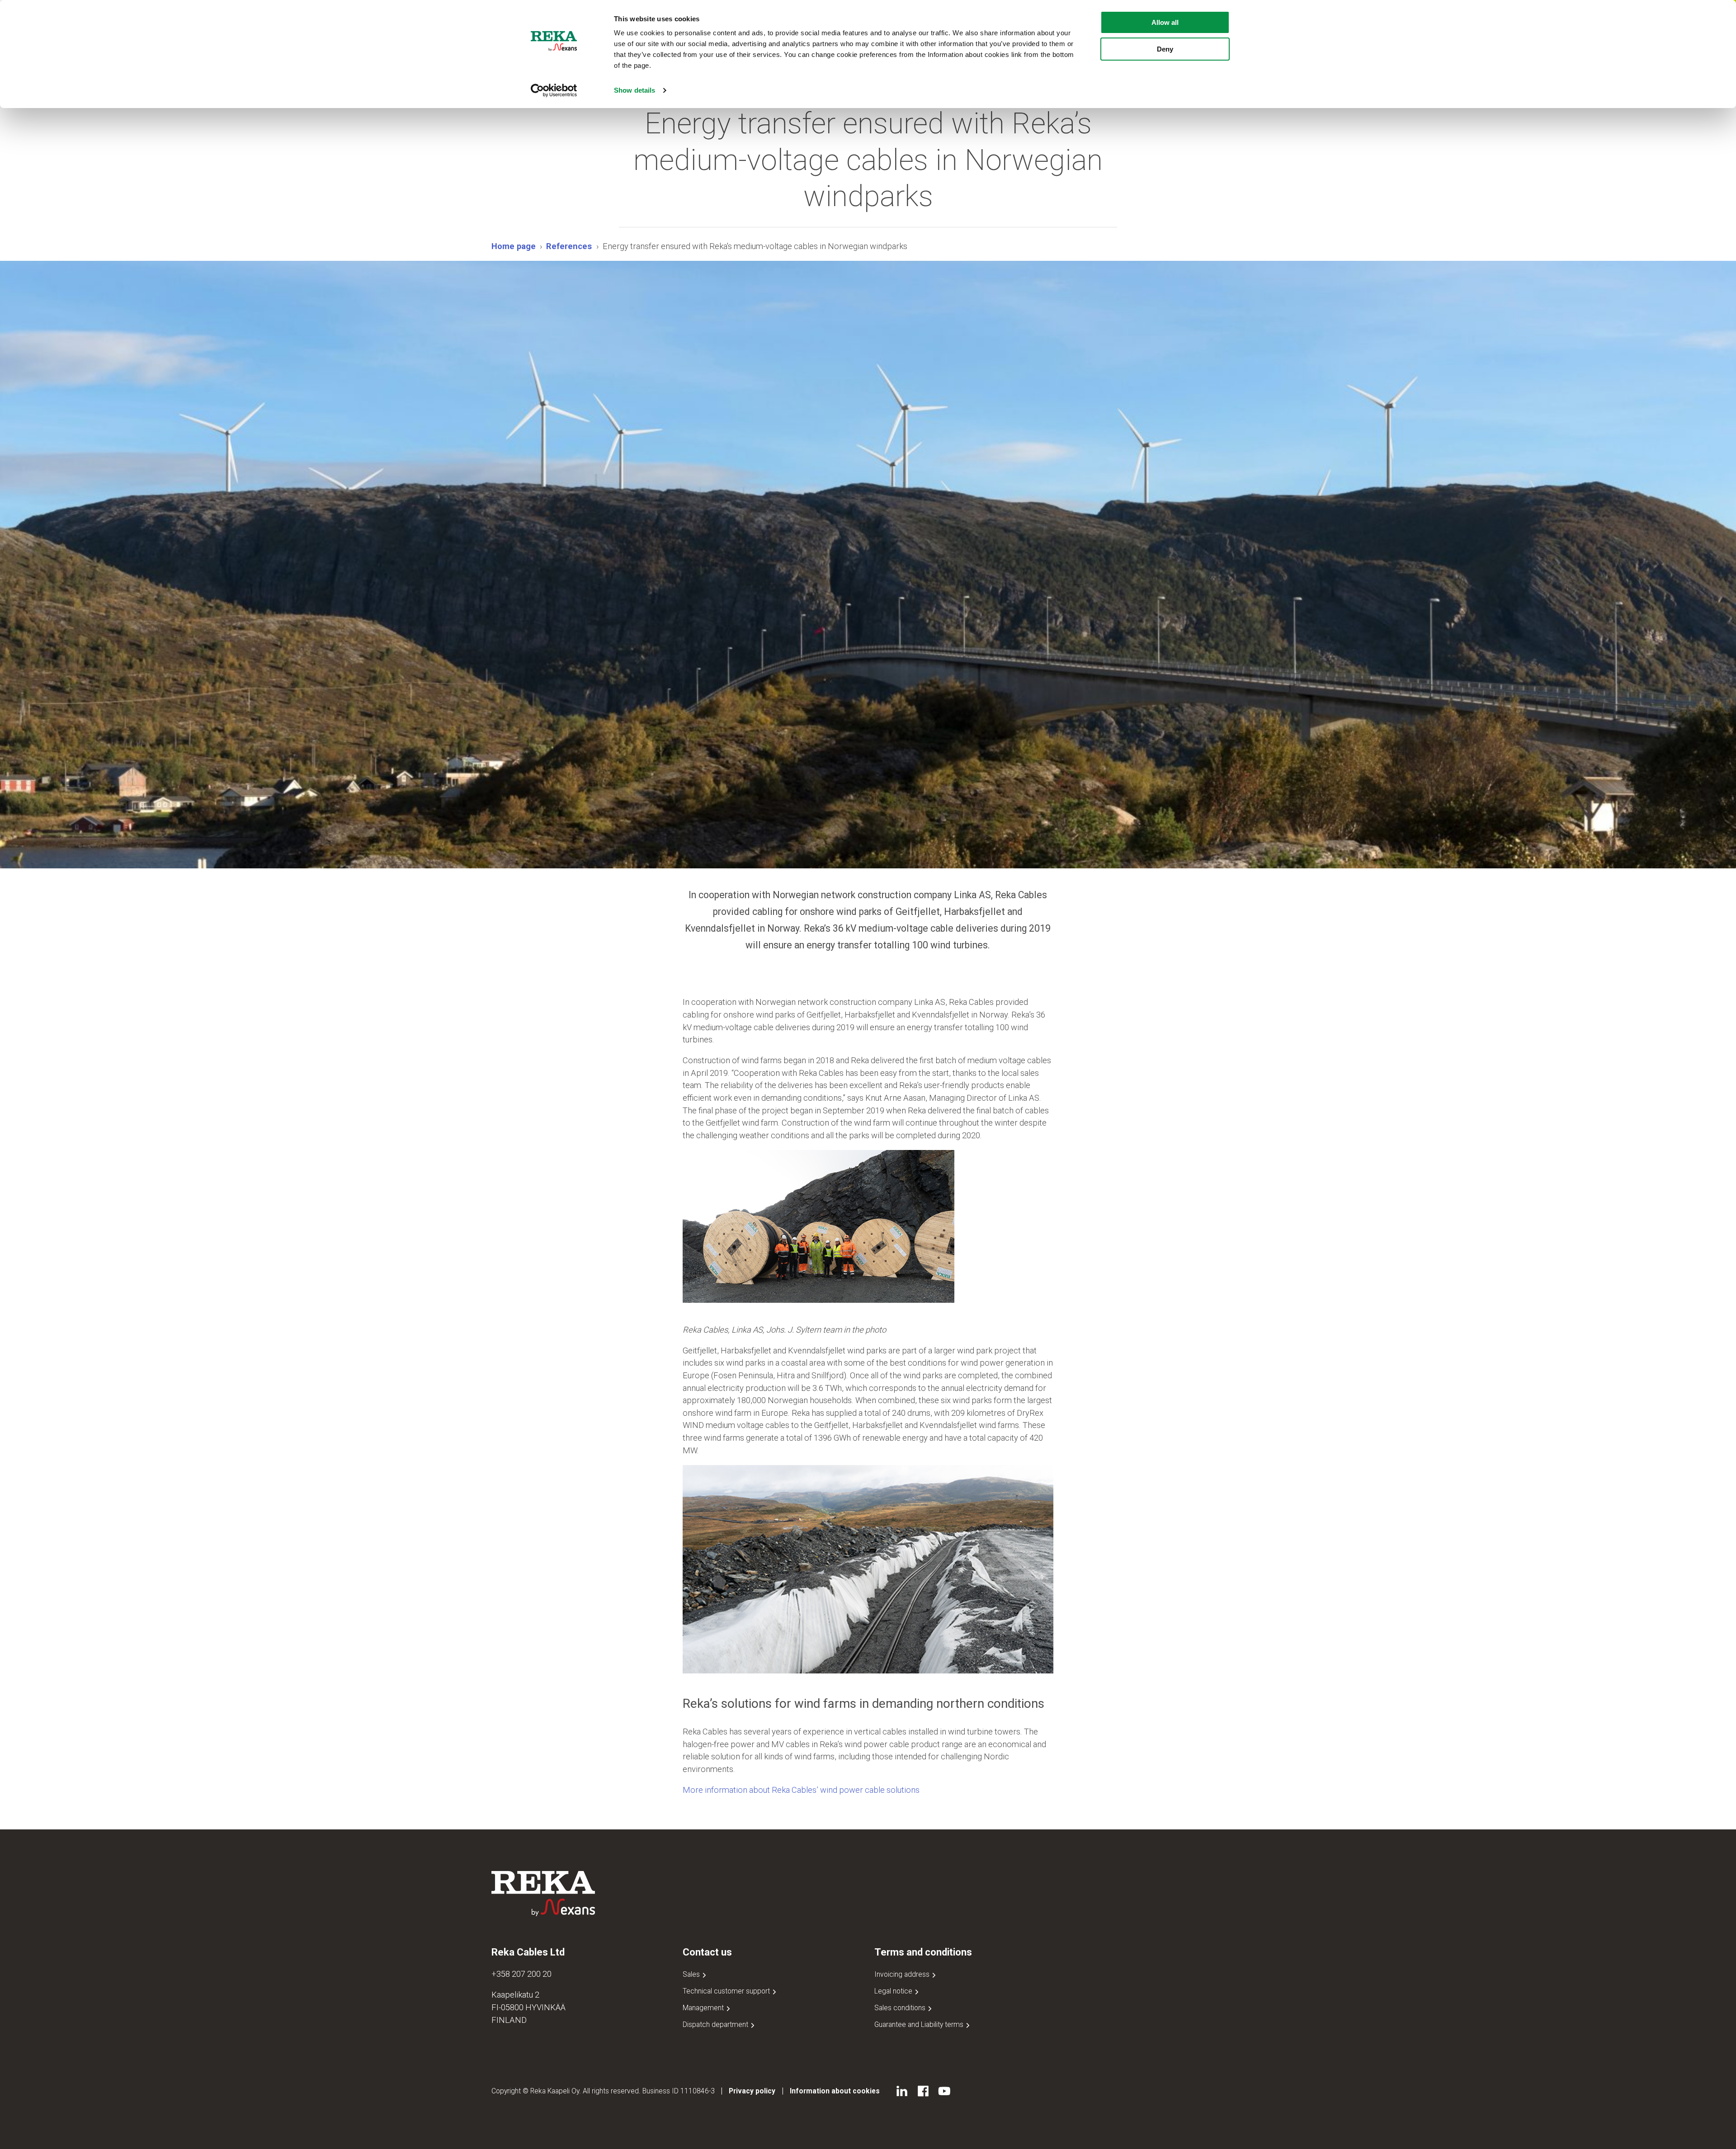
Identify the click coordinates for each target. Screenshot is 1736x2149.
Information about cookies (835, 2091)
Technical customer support (727, 1991)
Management (704, 2008)
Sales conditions (901, 2008)
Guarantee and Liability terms (920, 2024)
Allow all (1165, 22)
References (569, 246)
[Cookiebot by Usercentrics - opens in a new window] (554, 90)
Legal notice (894, 1991)
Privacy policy (752, 2091)
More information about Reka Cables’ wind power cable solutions (801, 1790)
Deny (1165, 49)
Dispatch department (716, 2024)
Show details (634, 90)
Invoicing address (903, 1974)
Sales (692, 1974)
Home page (514, 246)
